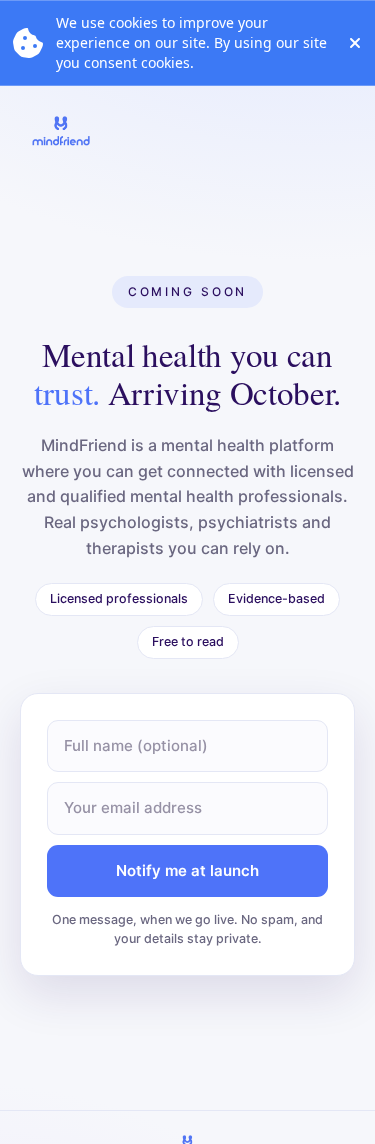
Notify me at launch (187, 870)
